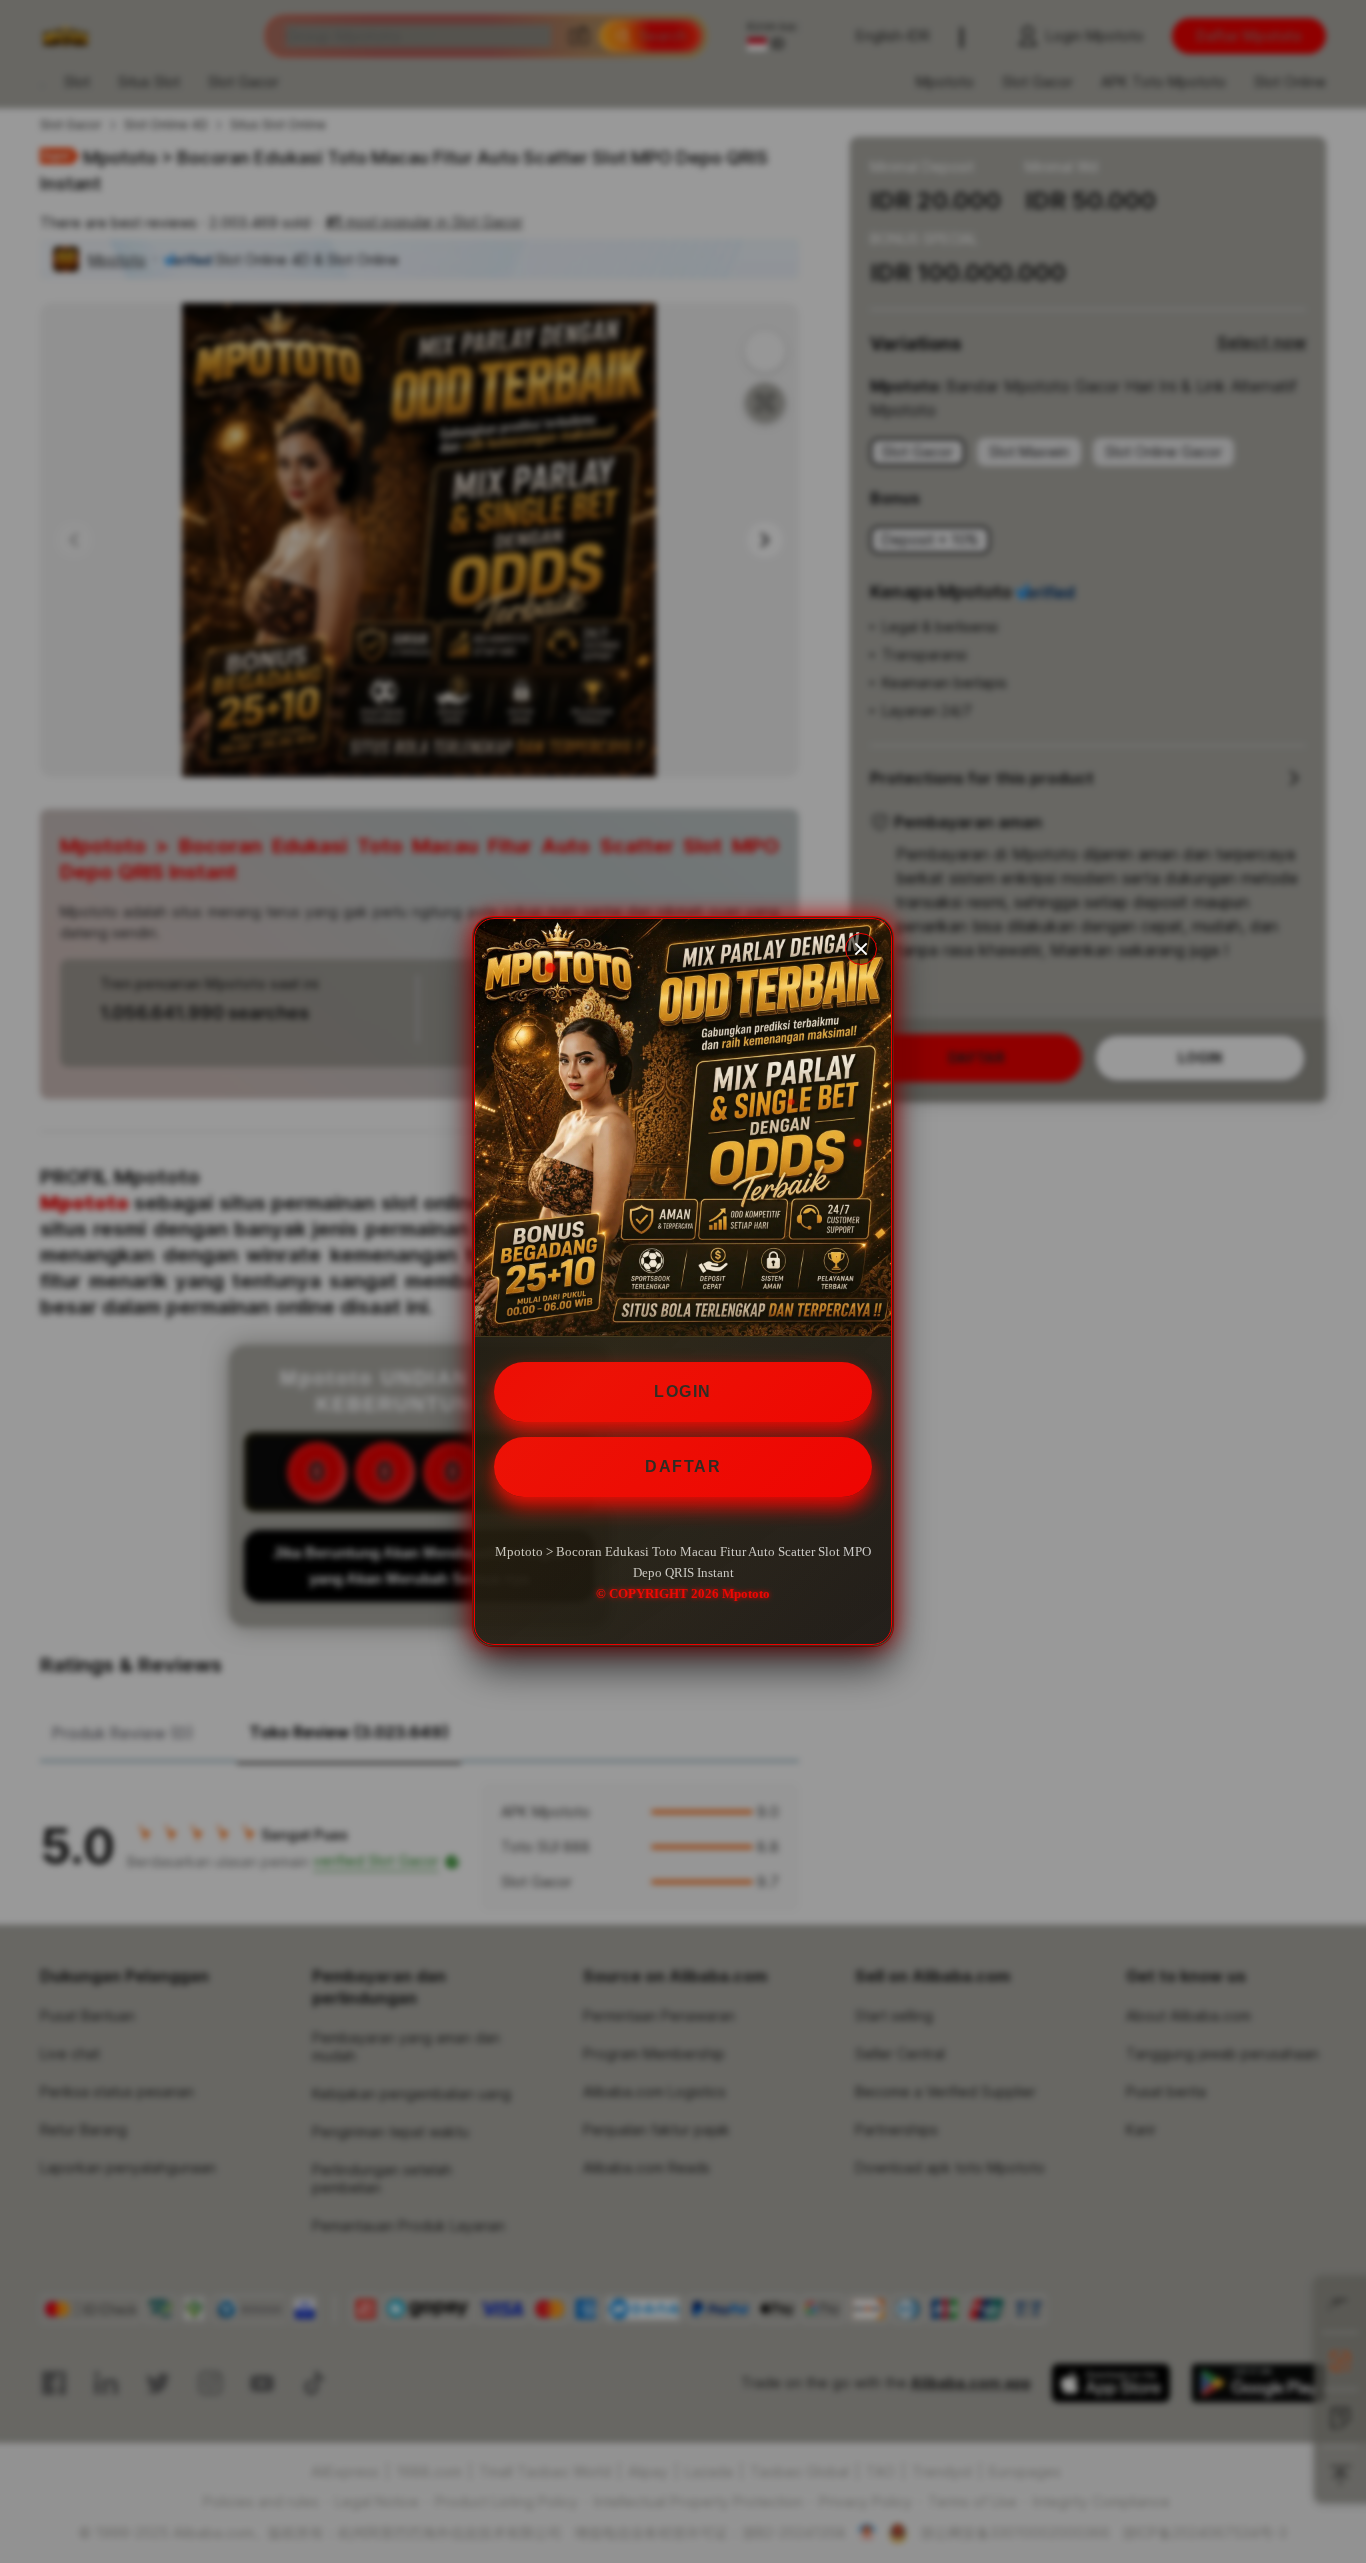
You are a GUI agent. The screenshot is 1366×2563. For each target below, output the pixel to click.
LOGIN (683, 1391)
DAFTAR (683, 1466)
